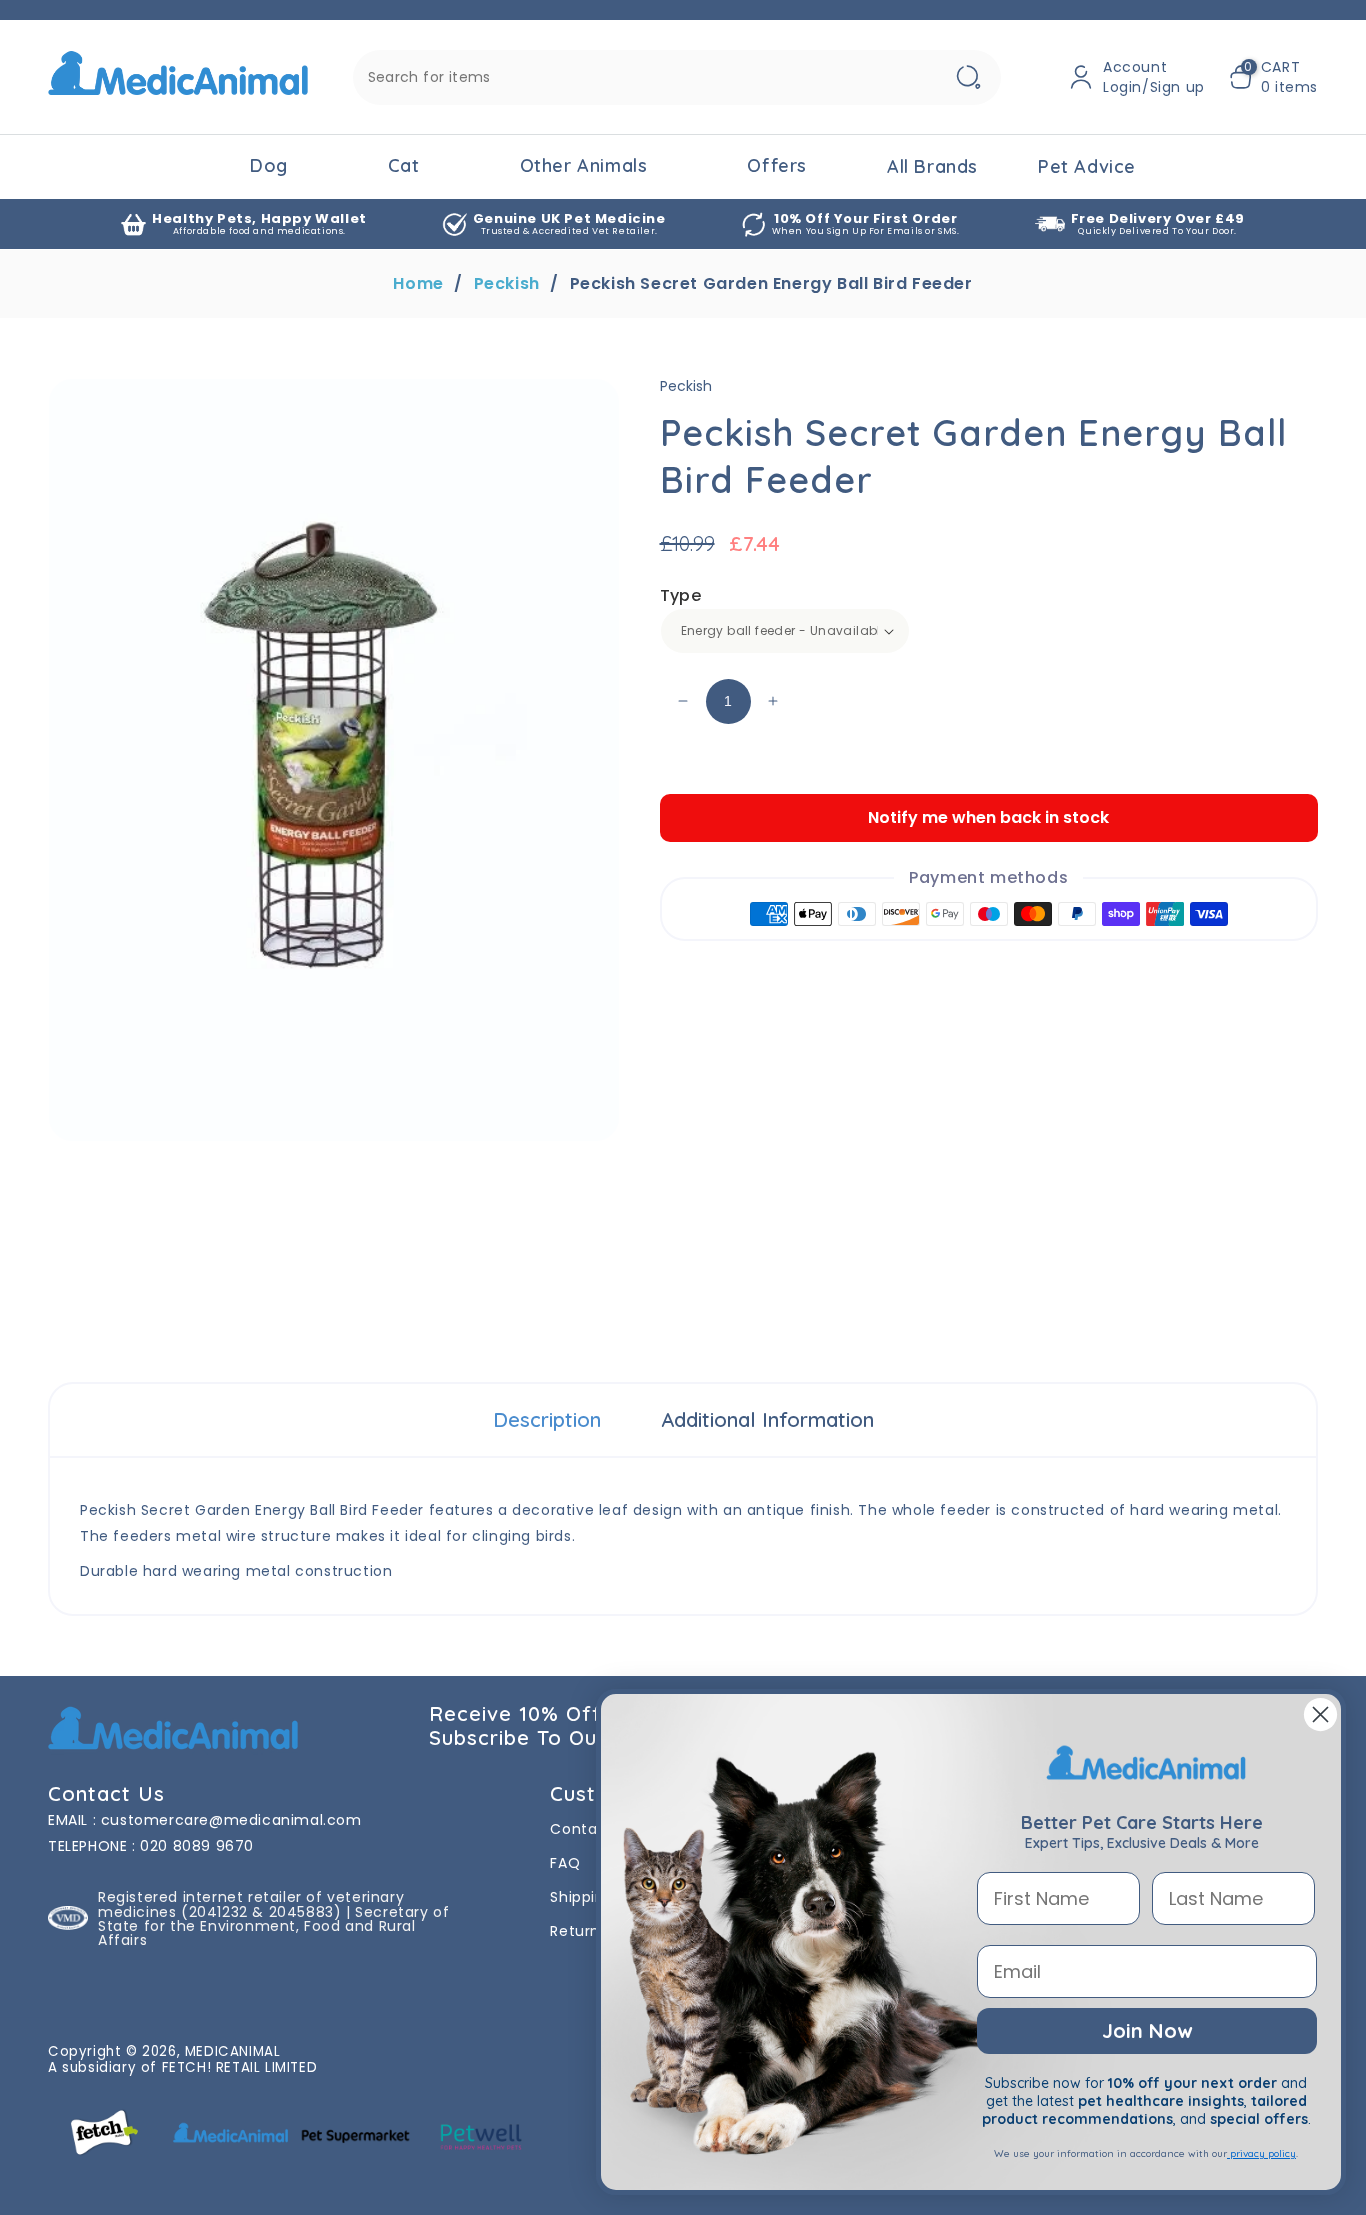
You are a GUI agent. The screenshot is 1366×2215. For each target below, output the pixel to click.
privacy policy (1261, 2153)
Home (418, 284)
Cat (404, 165)
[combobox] (677, 77)
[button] (1273, 77)
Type (681, 595)
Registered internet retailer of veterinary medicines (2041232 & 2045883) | (251, 1904)
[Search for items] (969, 77)
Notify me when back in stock (988, 817)
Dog (269, 165)
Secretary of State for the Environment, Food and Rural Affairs (273, 1926)
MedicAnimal (233, 2051)
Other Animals (584, 165)
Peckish (507, 284)
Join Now (1147, 2030)
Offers (777, 165)
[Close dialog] (1320, 1714)
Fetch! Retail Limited (240, 2067)
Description (547, 1419)
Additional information (767, 1419)
